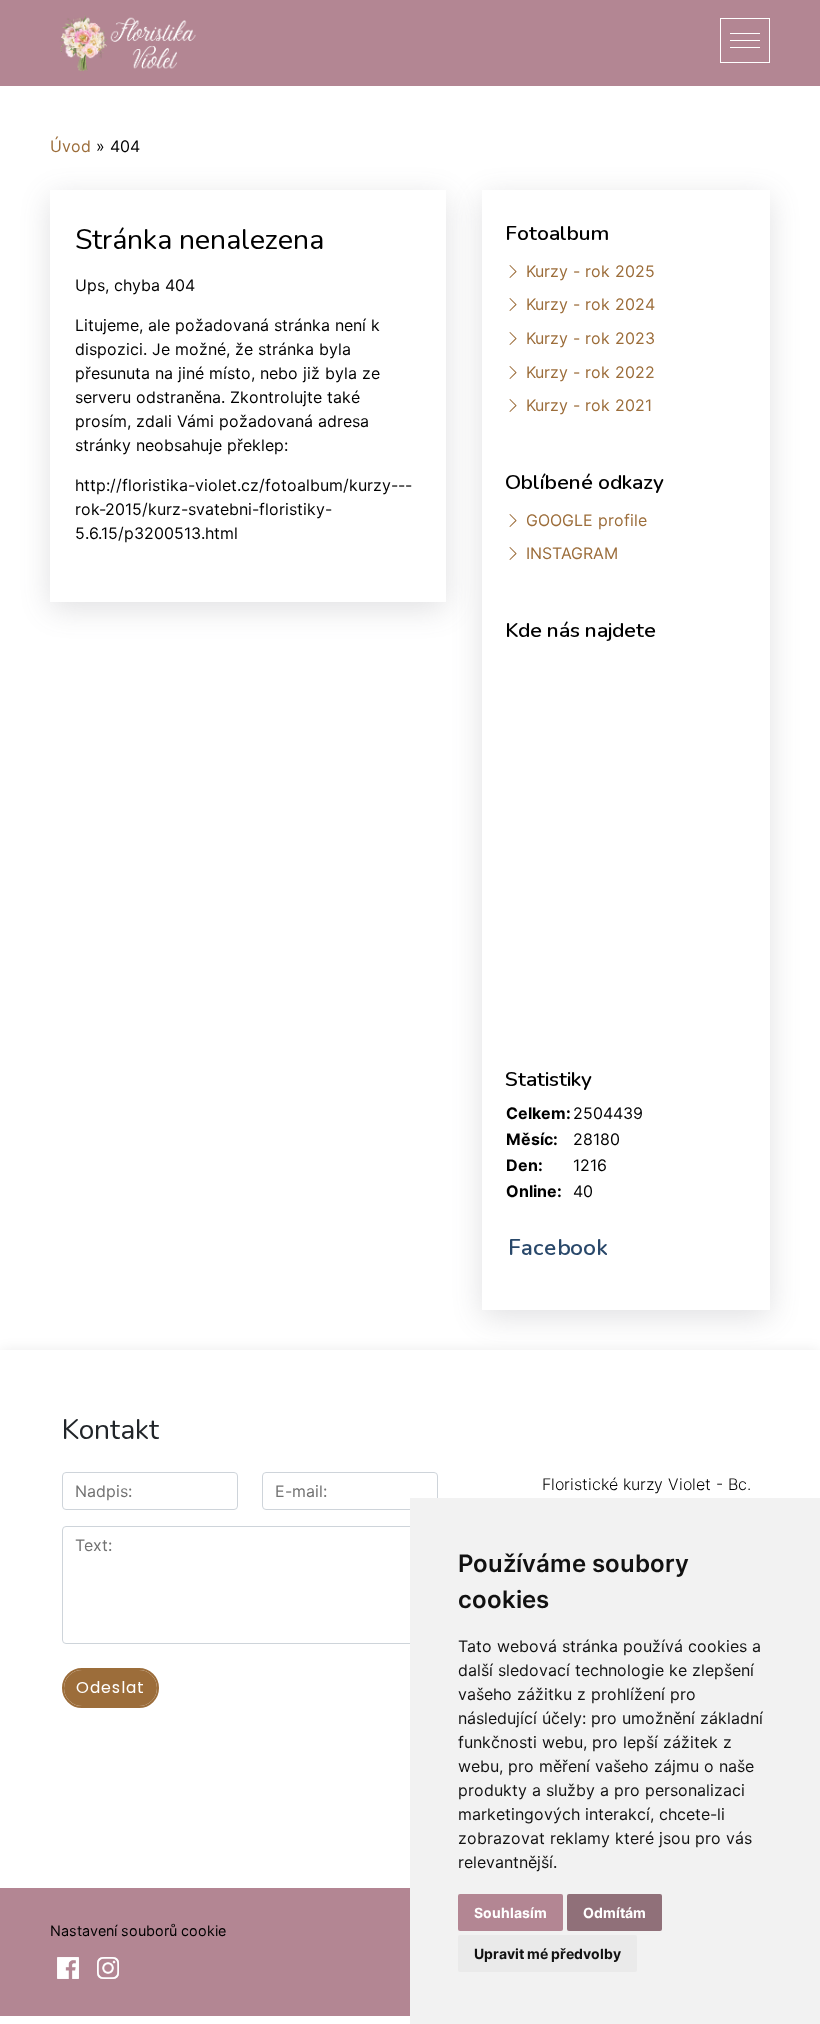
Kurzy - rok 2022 (590, 372)
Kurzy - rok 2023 (590, 338)
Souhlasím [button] (510, 1912)
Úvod (70, 146)
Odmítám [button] (614, 1912)
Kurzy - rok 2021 (589, 405)
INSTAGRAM (572, 553)
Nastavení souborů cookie (138, 1930)
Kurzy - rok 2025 (590, 271)
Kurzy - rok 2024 (590, 304)
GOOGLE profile (586, 520)
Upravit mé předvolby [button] (547, 1953)
